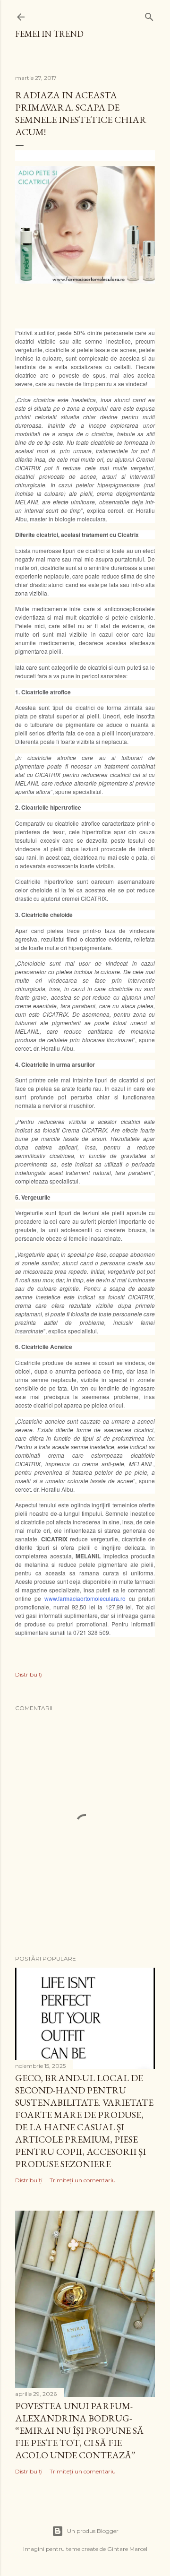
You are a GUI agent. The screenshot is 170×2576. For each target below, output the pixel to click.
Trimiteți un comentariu (83, 2180)
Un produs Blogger (93, 2531)
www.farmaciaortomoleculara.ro (85, 1598)
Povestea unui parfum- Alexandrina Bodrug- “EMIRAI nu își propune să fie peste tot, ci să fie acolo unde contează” (79, 2430)
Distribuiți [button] (29, 1674)
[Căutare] (149, 15)
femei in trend (49, 34)
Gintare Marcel (127, 2549)
